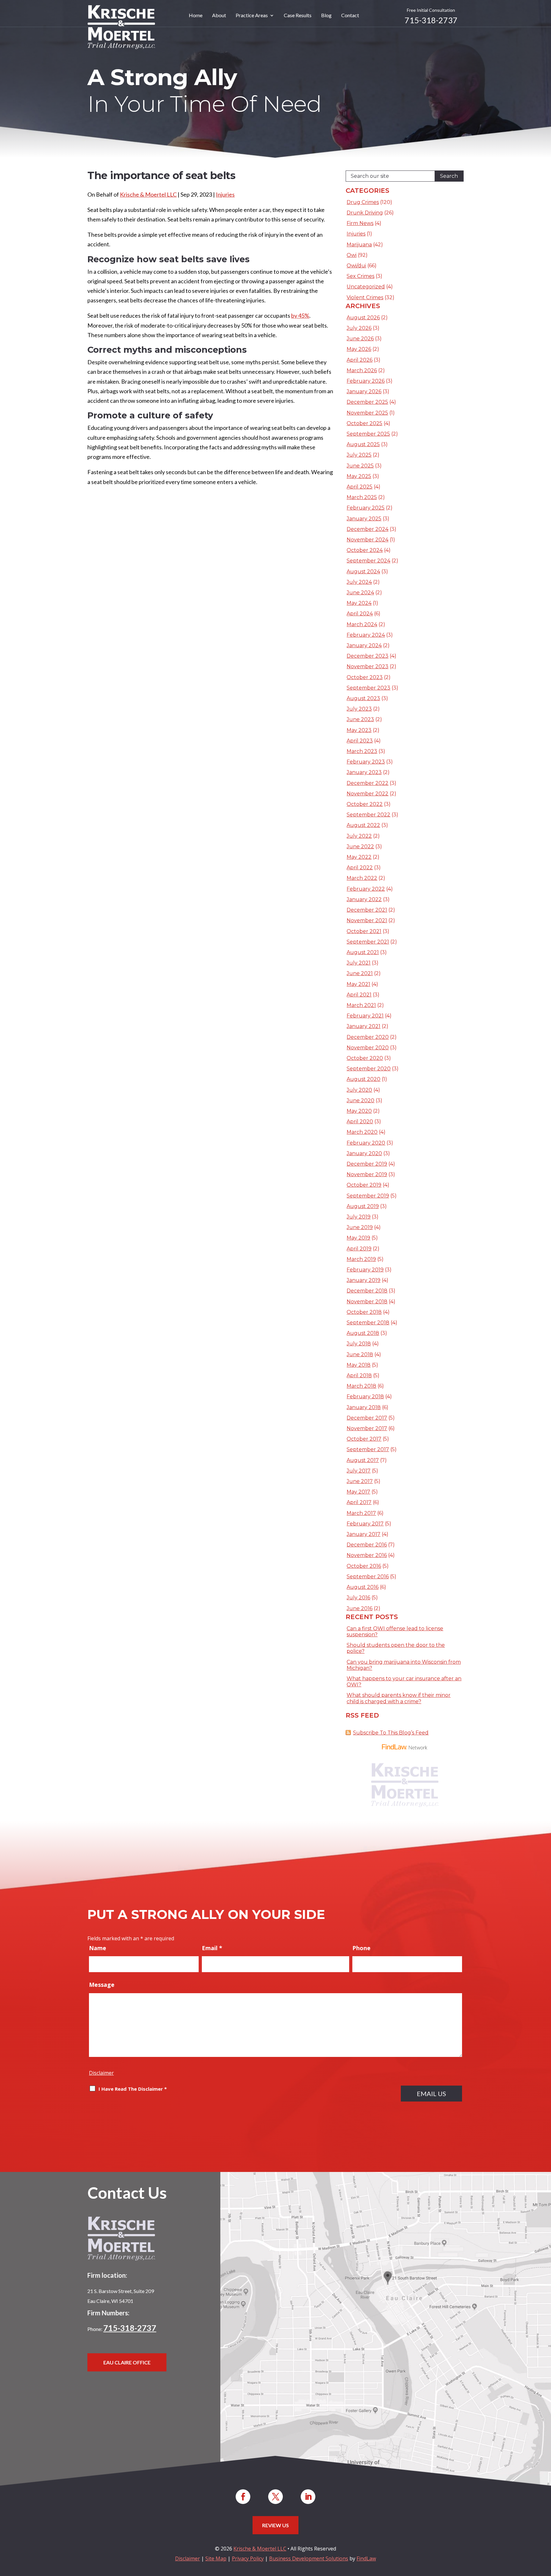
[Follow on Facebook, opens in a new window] (243, 2497)
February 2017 (365, 1524)
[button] (545, 2530)
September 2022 (368, 815)
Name (98, 1948)
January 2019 (364, 1280)
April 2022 (360, 868)
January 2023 (364, 772)
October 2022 (365, 804)
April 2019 (359, 1249)
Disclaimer (101, 2073)
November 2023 (367, 666)
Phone (361, 1948)
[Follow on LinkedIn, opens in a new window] (308, 2497)
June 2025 (360, 466)
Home (196, 16)
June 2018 (360, 1354)
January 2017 (364, 1534)
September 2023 (368, 688)
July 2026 (359, 328)
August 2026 (363, 318)
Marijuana (359, 245)
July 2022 (359, 836)
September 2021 (368, 942)
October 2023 (365, 677)
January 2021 (364, 1026)
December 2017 (367, 1418)
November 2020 (368, 1048)
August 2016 (363, 1587)
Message (102, 1985)
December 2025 (367, 402)
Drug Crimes (363, 202)
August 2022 (363, 825)
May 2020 (359, 1111)
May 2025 (359, 476)
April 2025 (360, 487)
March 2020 (362, 1132)
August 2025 (363, 444)
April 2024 (360, 614)
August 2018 (363, 1333)
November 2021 (367, 920)
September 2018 (368, 1323)
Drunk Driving (365, 213)
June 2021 (360, 973)
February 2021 (365, 1016)
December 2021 (367, 910)
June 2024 (360, 593)
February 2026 (366, 381)
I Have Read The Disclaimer (133, 2089)
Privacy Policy (248, 2558)
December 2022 (367, 783)
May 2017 (358, 1492)
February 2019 (365, 1270)
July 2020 (359, 1090)
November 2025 (367, 413)
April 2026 (360, 360)
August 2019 (363, 1206)
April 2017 (359, 1502)
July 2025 (359, 455)
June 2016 (360, 1608)
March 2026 (362, 370)
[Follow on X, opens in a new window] (275, 2497)
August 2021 (363, 952)
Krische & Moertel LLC (148, 194)
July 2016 (358, 1598)
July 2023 (359, 709)
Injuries (225, 194)
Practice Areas (252, 16)
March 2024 (362, 624)
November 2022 (367, 794)
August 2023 (363, 698)
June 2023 (360, 719)
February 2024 (366, 635)
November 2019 (367, 1174)
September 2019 (368, 1196)
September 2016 (368, 1577)
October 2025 (364, 423)
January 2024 (364, 645)
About (219, 16)
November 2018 (367, 1302)
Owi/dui (356, 266)
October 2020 (365, 1058)
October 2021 (364, 931)
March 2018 (361, 1386)
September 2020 (369, 1069)
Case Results (298, 16)
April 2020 (360, 1122)
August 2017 (363, 1460)
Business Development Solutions (309, 2558)
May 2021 (358, 984)
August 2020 (364, 1079)
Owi (352, 255)
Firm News (360, 223)
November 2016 (367, 1555)
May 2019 (358, 1238)
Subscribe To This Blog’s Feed (391, 1733)
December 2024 (367, 529)
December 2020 (368, 1037)
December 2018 (367, 1291)
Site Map (216, 2558)
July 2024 (359, 582)
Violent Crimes (365, 297)
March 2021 (361, 1005)
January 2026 (364, 391)
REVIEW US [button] (275, 2525)
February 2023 (366, 762)
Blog (326, 16)
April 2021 (359, 995)
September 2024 (368, 561)
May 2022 (359, 857)
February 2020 (366, 1143)
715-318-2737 (431, 20)
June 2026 (360, 339)
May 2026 (359, 349)
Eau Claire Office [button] (127, 2362)
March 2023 (362, 751)
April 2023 (360, 741)
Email (212, 1948)
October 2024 (365, 550)
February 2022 (366, 889)
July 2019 (359, 1217)
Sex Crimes (360, 276)
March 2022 (362, 878)
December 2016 (367, 1545)
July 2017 (359, 1471)
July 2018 (359, 1344)
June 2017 (360, 1481)
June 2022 (360, 847)
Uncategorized (366, 287)
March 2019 (361, 1259)
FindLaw (366, 2558)
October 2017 (364, 1439)
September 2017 (368, 1449)
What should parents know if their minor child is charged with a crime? (399, 1698)
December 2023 (367, 656)
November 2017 (367, 1428)
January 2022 (364, 899)
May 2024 (359, 603)
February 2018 (365, 1397)
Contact (350, 16)
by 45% (300, 315)
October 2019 (364, 1185)
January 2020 (364, 1153)
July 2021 (359, 963)
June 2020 (360, 1100)
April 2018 (359, 1375)
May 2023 (359, 730)
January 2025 (364, 519)
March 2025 (362, 497)
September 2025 (368, 434)
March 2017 (361, 1513)
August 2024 (363, 572)
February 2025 (366, 508)
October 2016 (364, 1566)
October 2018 (364, 1312)
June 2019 (360, 1227)
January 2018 (364, 1407)
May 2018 (359, 1365)
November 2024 (367, 540)
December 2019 (367, 1164)
